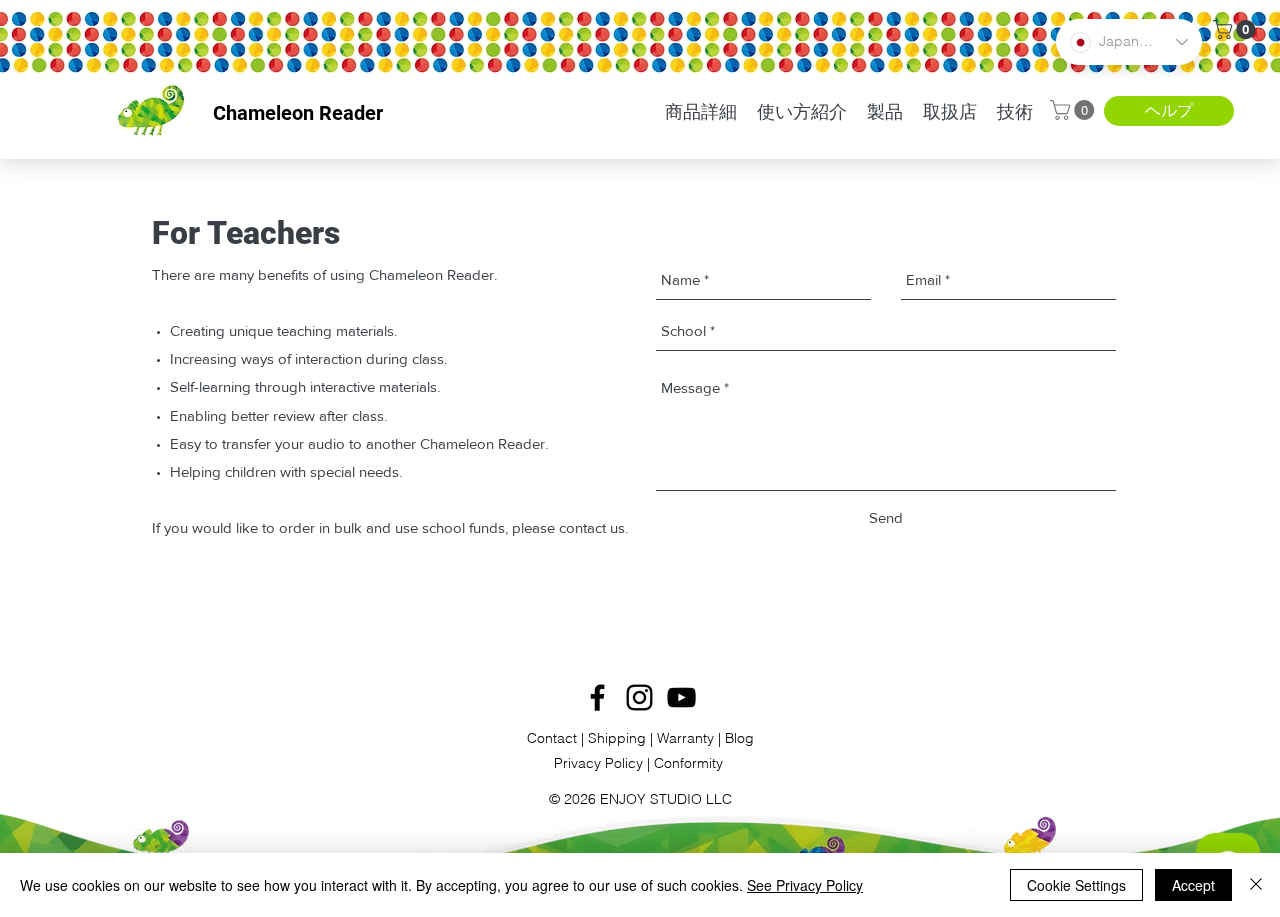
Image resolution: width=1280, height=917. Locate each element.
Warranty (687, 738)
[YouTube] (681, 697)
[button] (1236, 29)
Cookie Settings (1076, 885)
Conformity (690, 763)
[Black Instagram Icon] (639, 697)
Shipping (617, 738)
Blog (739, 738)
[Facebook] (597, 697)
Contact (552, 738)
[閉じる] (1256, 885)
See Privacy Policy (805, 885)
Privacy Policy (600, 763)
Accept (1193, 885)
